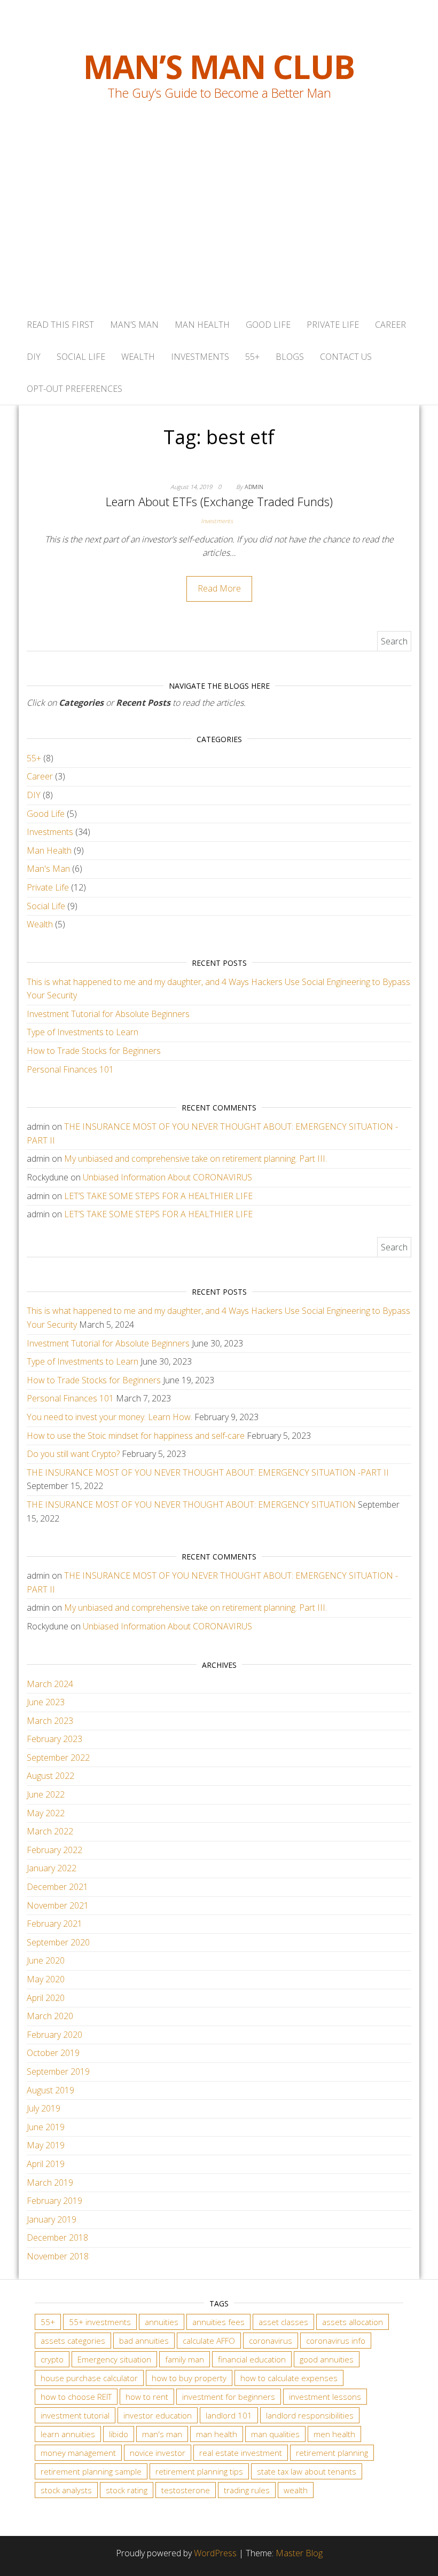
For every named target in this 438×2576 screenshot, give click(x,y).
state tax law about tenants (307, 2471)
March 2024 (50, 1684)
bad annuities (144, 2341)
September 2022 (58, 1758)
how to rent (147, 2397)
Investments (200, 357)
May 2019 (46, 2145)
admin (254, 487)
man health (217, 2434)
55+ (252, 357)
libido (119, 2434)
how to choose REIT (76, 2397)
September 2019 (58, 2071)
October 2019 (53, 2053)
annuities (162, 2322)
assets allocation (353, 2322)
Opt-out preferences (75, 389)
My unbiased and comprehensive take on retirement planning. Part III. (195, 1159)
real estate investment (241, 2453)
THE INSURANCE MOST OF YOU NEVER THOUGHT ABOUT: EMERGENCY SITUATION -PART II (208, 1472)
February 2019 (54, 2201)
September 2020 (58, 1942)
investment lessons (325, 2397)
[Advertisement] (219, 229)
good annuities (327, 2359)
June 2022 (46, 1794)
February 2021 (54, 1924)
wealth (296, 2490)
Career (390, 325)
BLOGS (290, 357)
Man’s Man (134, 325)
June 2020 (46, 1960)
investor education (158, 2415)
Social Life (81, 357)
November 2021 (58, 1905)
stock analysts (66, 2490)
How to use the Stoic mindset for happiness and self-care (136, 1436)
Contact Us (346, 357)
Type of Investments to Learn (83, 1032)
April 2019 (46, 2164)
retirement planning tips (199, 2471)
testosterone (186, 2490)
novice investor (158, 2453)
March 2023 (50, 1721)
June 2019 (46, 2127)
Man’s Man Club (219, 67)
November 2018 (58, 2256)
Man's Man (48, 869)
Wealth (138, 357)
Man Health (202, 325)
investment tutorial (75, 2415)
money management (78, 2453)
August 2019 (50, 2090)
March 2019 (50, 2183)
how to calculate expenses (289, 2378)
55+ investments (100, 2322)
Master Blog (299, 2553)
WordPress (215, 2553)
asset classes (283, 2322)
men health (334, 2434)
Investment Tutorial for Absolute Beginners (108, 1014)
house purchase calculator (89, 2378)
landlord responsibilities (310, 2415)
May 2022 (46, 1813)
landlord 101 (229, 2415)
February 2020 (54, 2035)
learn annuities (68, 2434)
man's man (162, 2434)
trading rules (247, 2490)
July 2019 (44, 2108)
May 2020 (46, 1979)
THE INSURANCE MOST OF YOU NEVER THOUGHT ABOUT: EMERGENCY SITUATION (191, 1504)
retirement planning (332, 2453)
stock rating (127, 2490)
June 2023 (46, 1702)
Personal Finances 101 (70, 1069)
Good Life (268, 325)
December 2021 (57, 1887)
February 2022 (54, 1850)
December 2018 (57, 2238)
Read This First (60, 325)
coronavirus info (336, 2341)
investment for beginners (229, 2397)
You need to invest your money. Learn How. (109, 1417)
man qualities (275, 2434)
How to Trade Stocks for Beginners (94, 1051)
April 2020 (46, 1998)
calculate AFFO (209, 2341)
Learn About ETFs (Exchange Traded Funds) (219, 501)
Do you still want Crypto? (73, 1454)
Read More (219, 588)
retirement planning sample (91, 2471)
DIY (34, 357)
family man (185, 2359)
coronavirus (271, 2341)
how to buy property (189, 2378)
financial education (252, 2359)
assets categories (73, 2341)
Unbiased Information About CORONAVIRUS (167, 1177)
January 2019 (52, 2219)
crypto (52, 2359)
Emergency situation (114, 2359)
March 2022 (50, 1831)
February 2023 (54, 1739)
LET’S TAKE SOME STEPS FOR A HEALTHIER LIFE (158, 1196)
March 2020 (50, 2016)
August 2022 (50, 1776)
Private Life (333, 325)
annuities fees (218, 2322)
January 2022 (52, 1868)
